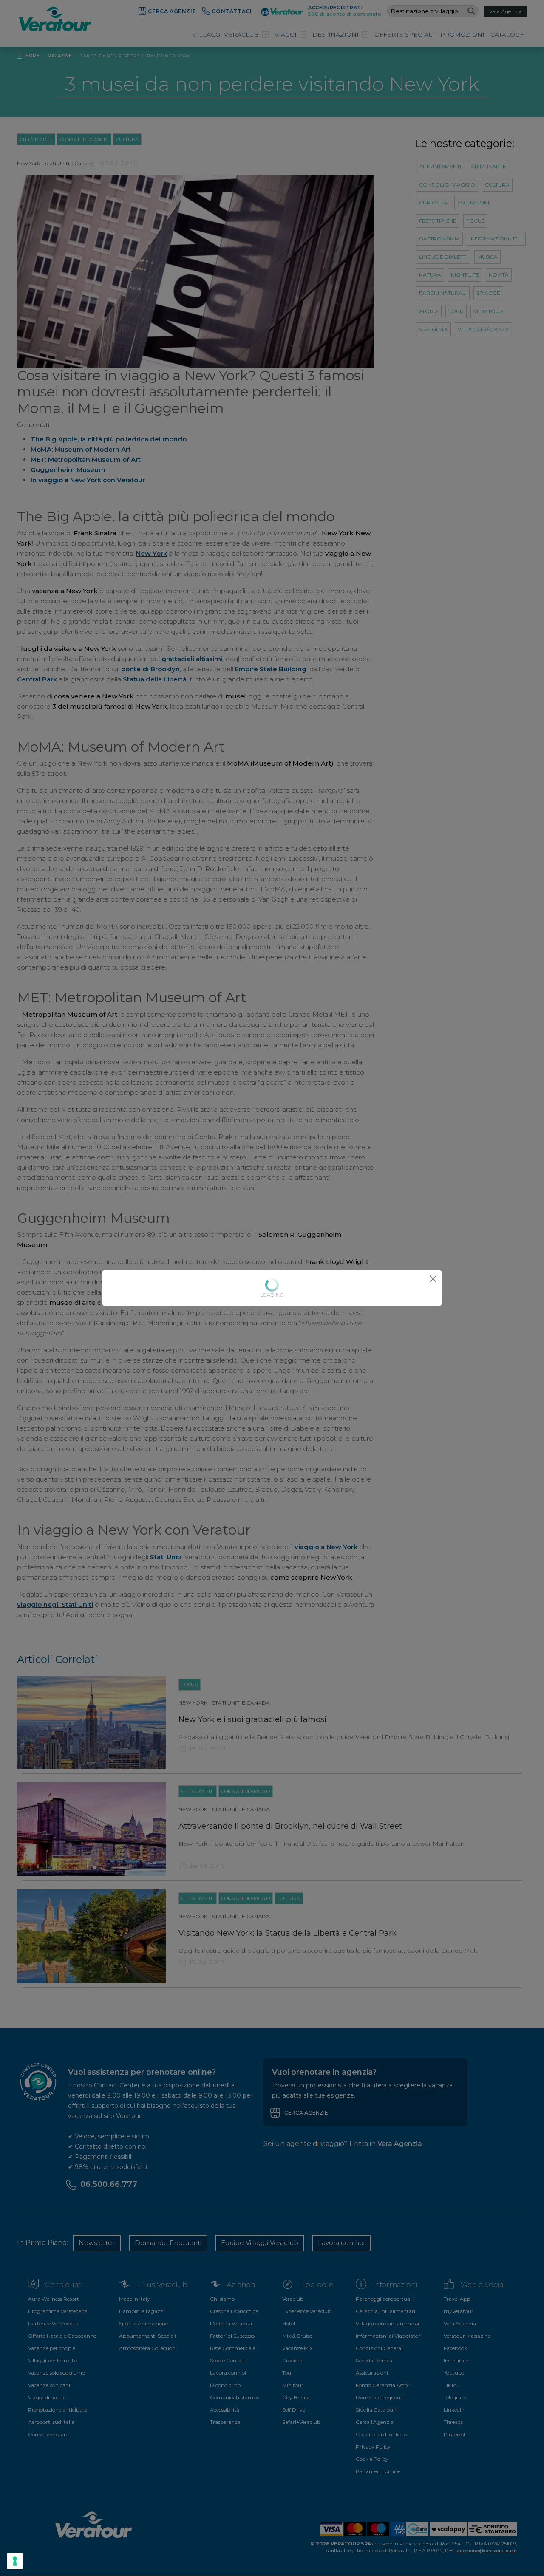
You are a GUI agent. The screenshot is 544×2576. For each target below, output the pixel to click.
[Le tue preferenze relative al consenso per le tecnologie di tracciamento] (15, 2561)
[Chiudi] (433, 1279)
